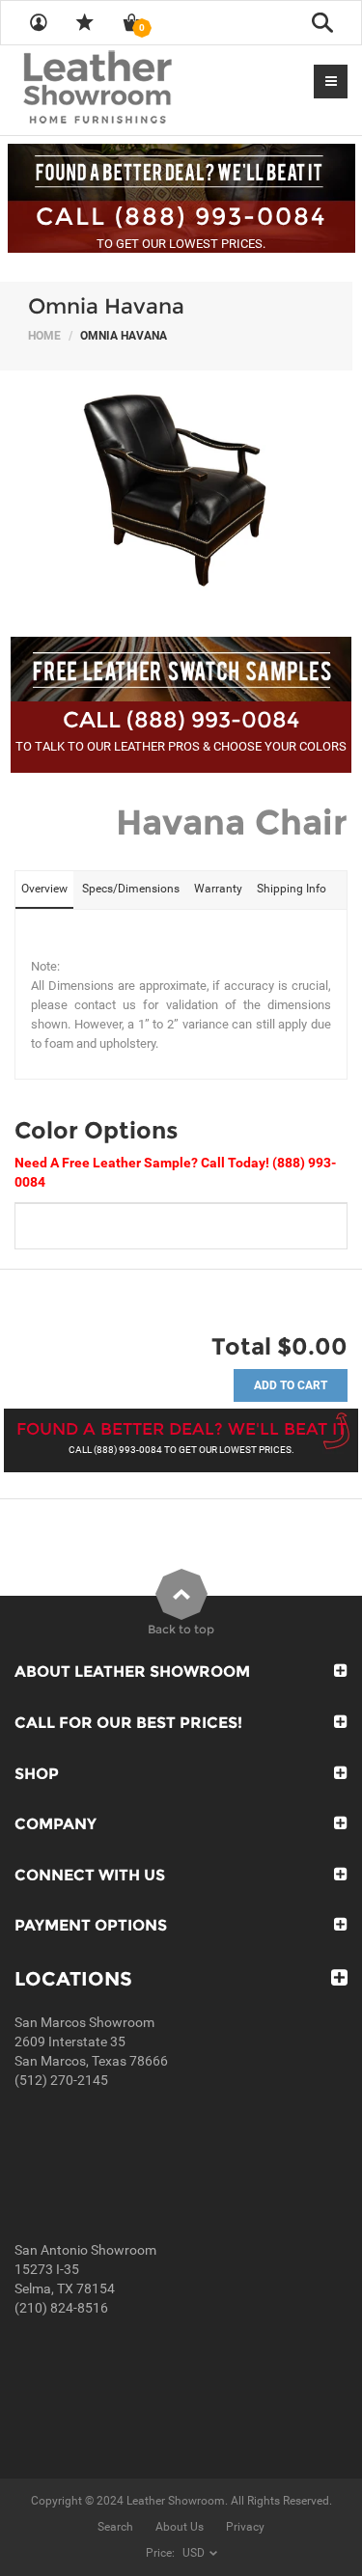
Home (44, 336)
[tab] (44, 890)
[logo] (135, 89)
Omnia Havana (106, 306)
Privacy (245, 2527)
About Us (180, 2527)
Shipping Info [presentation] (292, 889)
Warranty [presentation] (218, 889)
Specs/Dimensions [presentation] (131, 889)
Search (115, 2527)
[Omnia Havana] (181, 494)
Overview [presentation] (44, 889)
